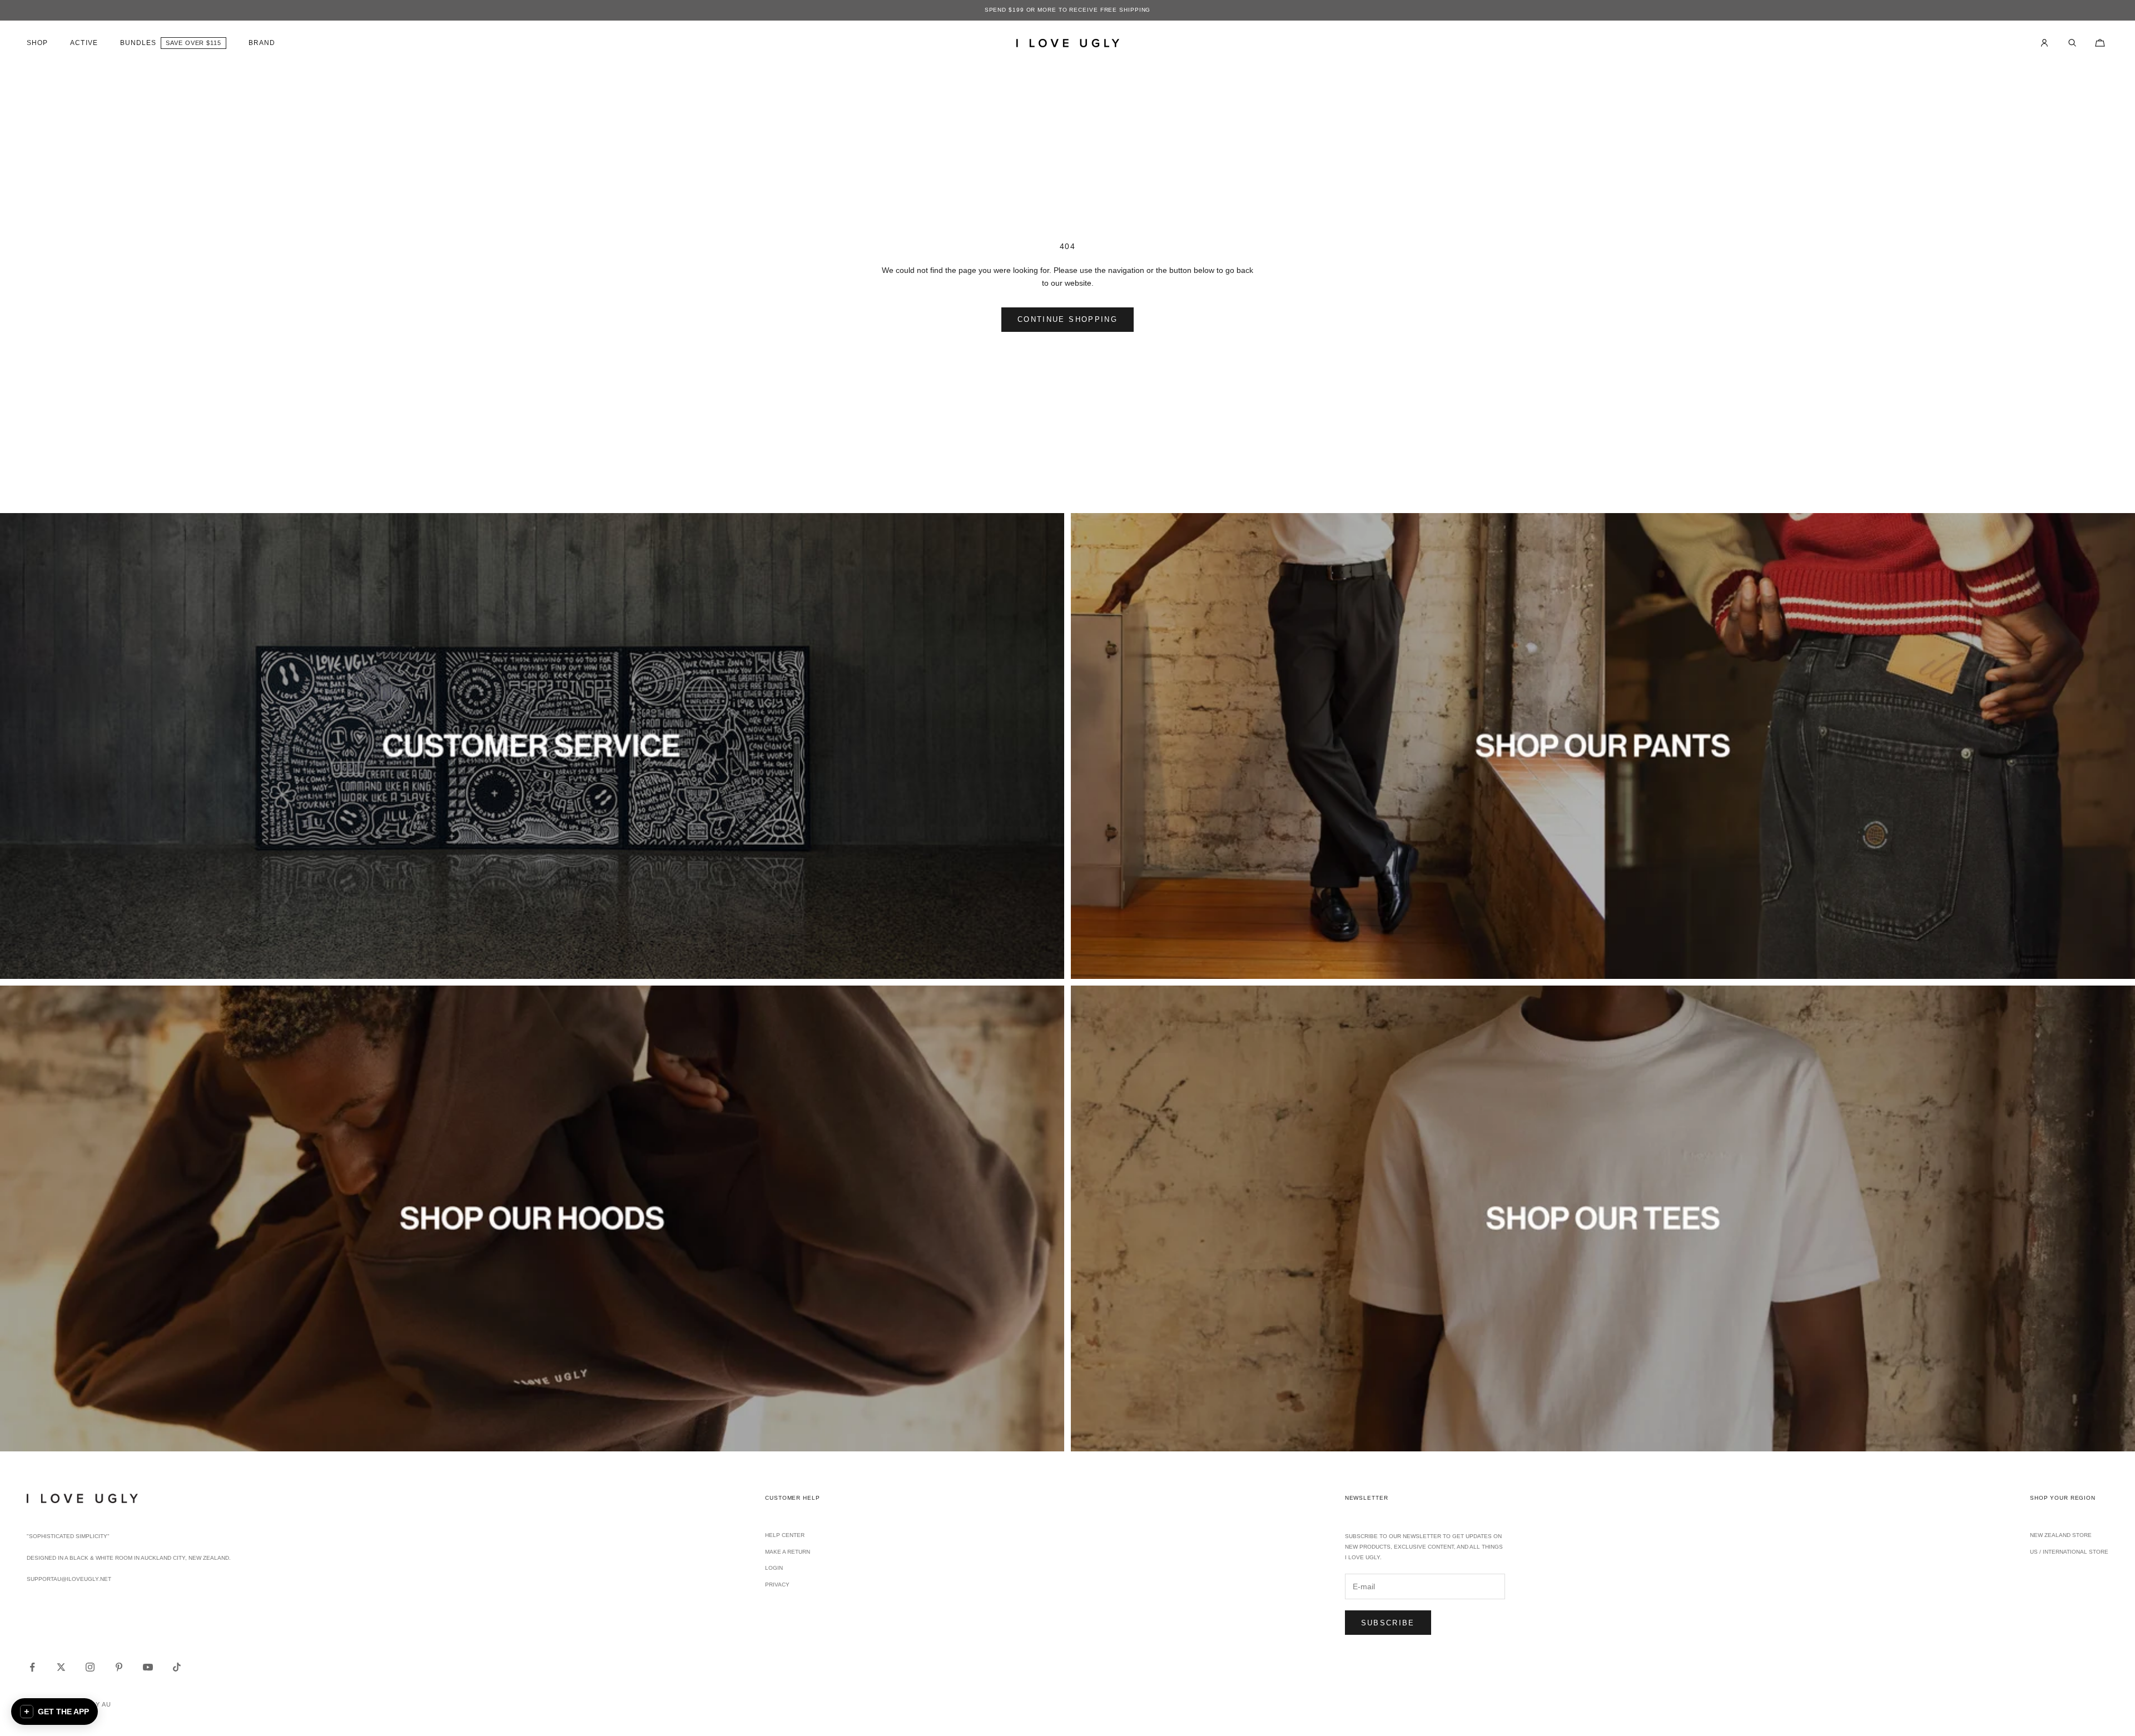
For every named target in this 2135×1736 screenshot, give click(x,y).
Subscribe (1388, 1623)
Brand (262, 43)
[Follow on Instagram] (90, 1667)
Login (774, 1568)
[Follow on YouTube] (148, 1667)
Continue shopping (1067, 319)
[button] (54, 1712)
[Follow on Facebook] (32, 1667)
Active (84, 43)
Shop (37, 43)
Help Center (785, 1535)
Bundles (138, 43)
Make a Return (788, 1552)
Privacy (777, 1585)
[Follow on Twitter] (61, 1667)
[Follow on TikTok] (177, 1667)
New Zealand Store (2061, 1535)
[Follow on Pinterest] (119, 1667)
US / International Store (2069, 1552)
